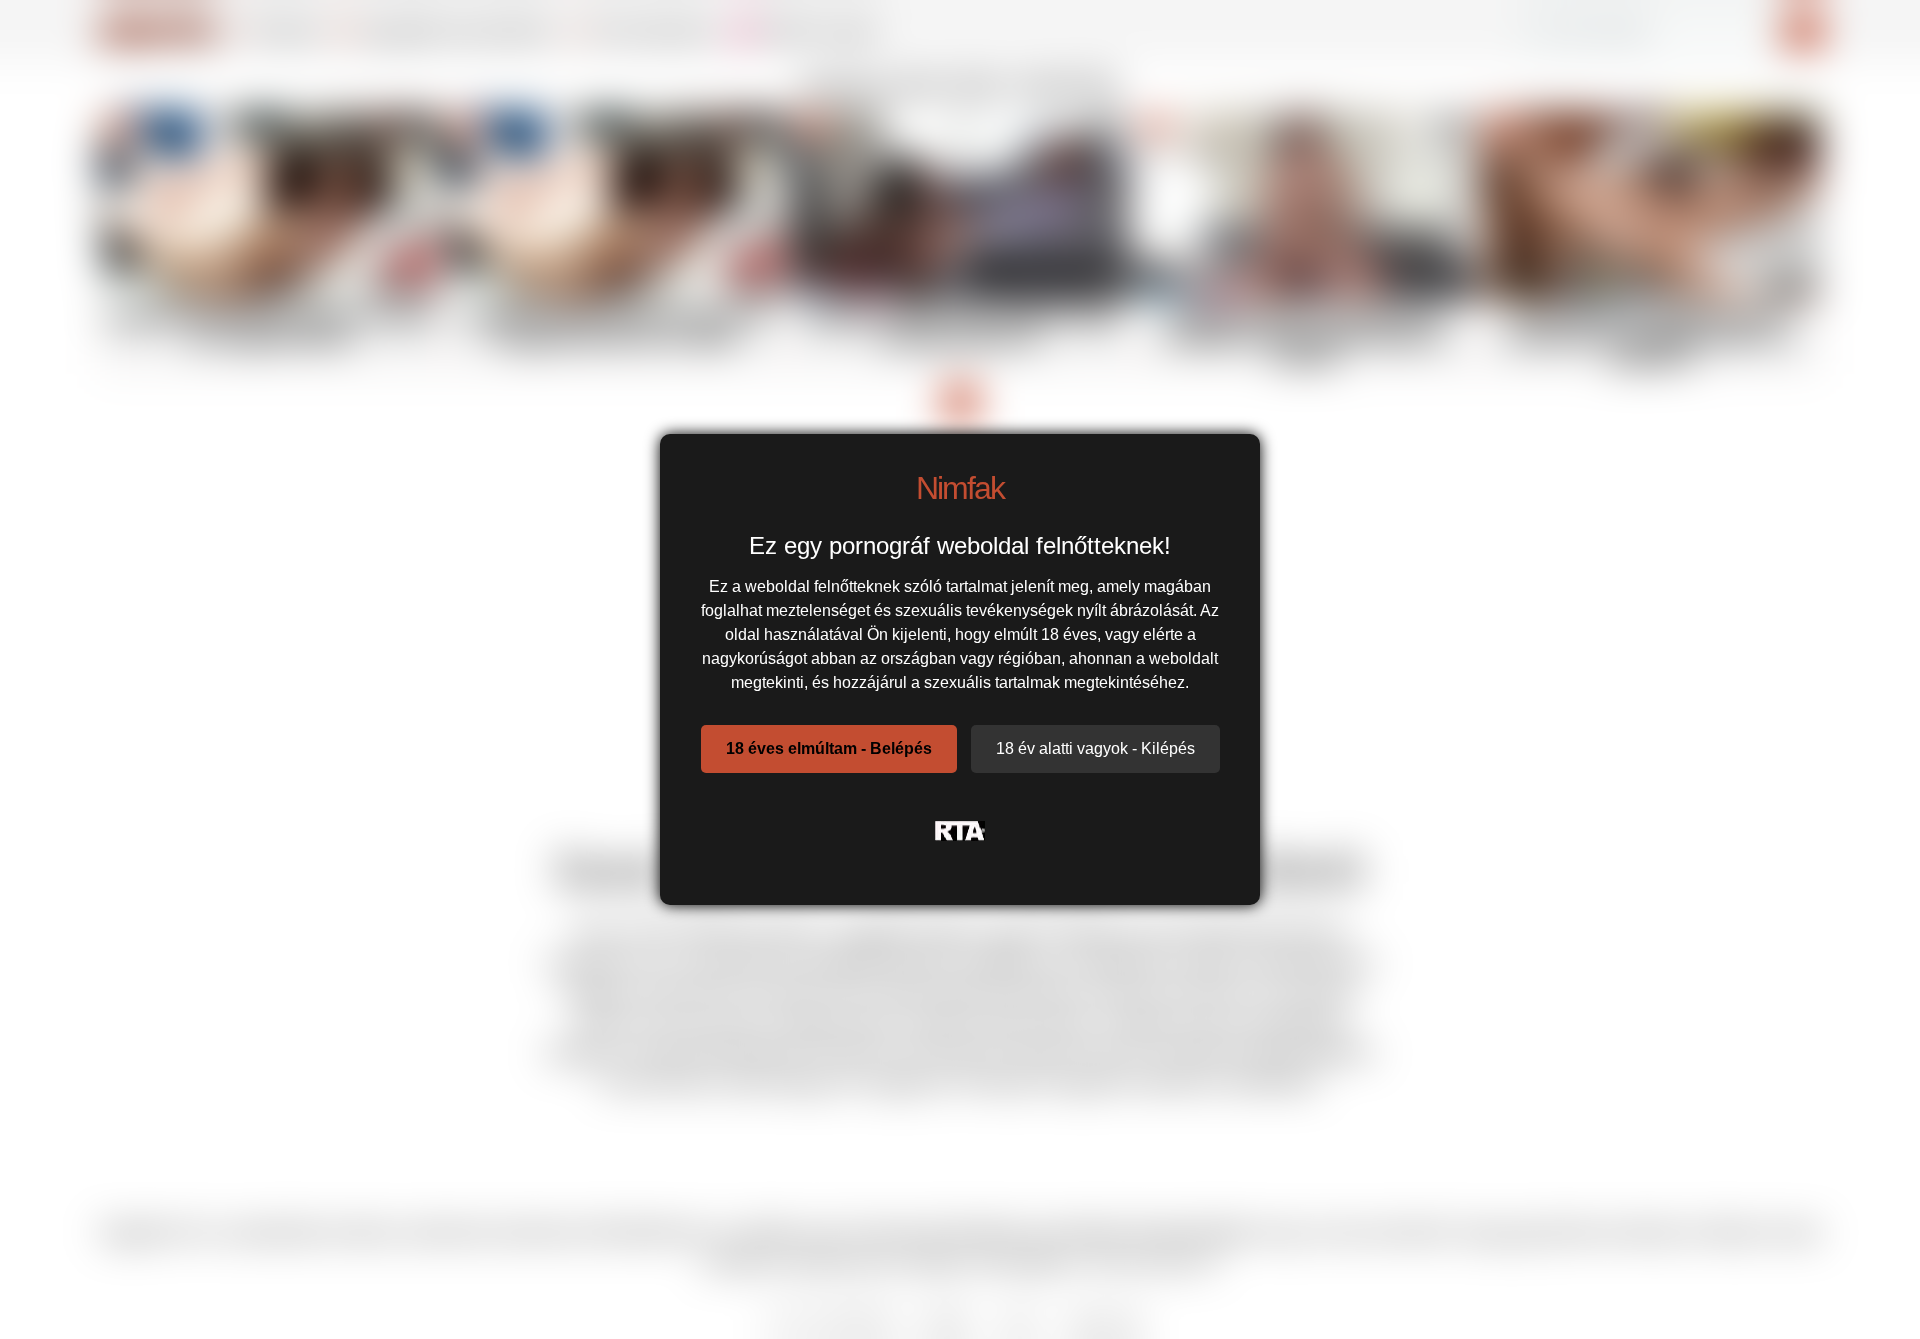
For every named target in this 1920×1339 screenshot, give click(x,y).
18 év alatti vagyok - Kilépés (1095, 748)
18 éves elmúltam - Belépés (829, 748)
